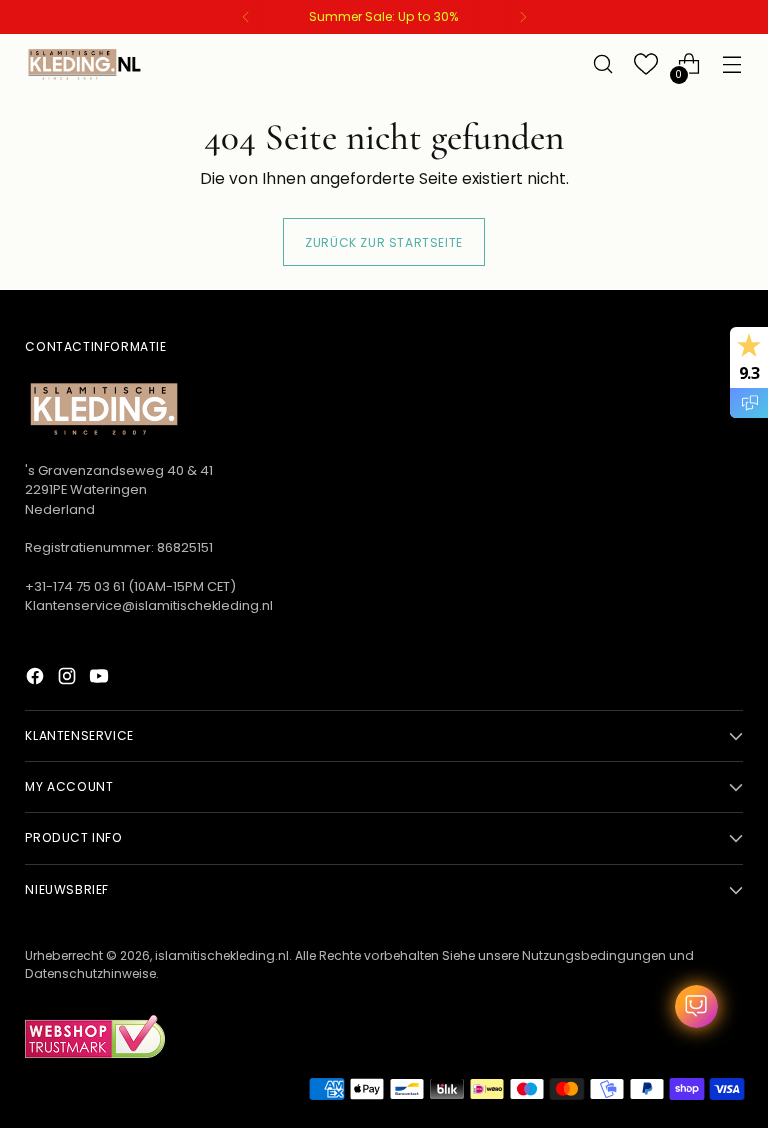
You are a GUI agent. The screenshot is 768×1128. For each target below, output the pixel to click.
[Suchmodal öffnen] (603, 64)
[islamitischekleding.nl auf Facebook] (37, 679)
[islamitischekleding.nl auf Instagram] (69, 679)
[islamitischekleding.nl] (85, 64)
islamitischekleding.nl (222, 955)
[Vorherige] (246, 17)
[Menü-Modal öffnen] (732, 64)
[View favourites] (646, 64)
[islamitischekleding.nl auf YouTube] (101, 679)
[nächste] (523, 17)
